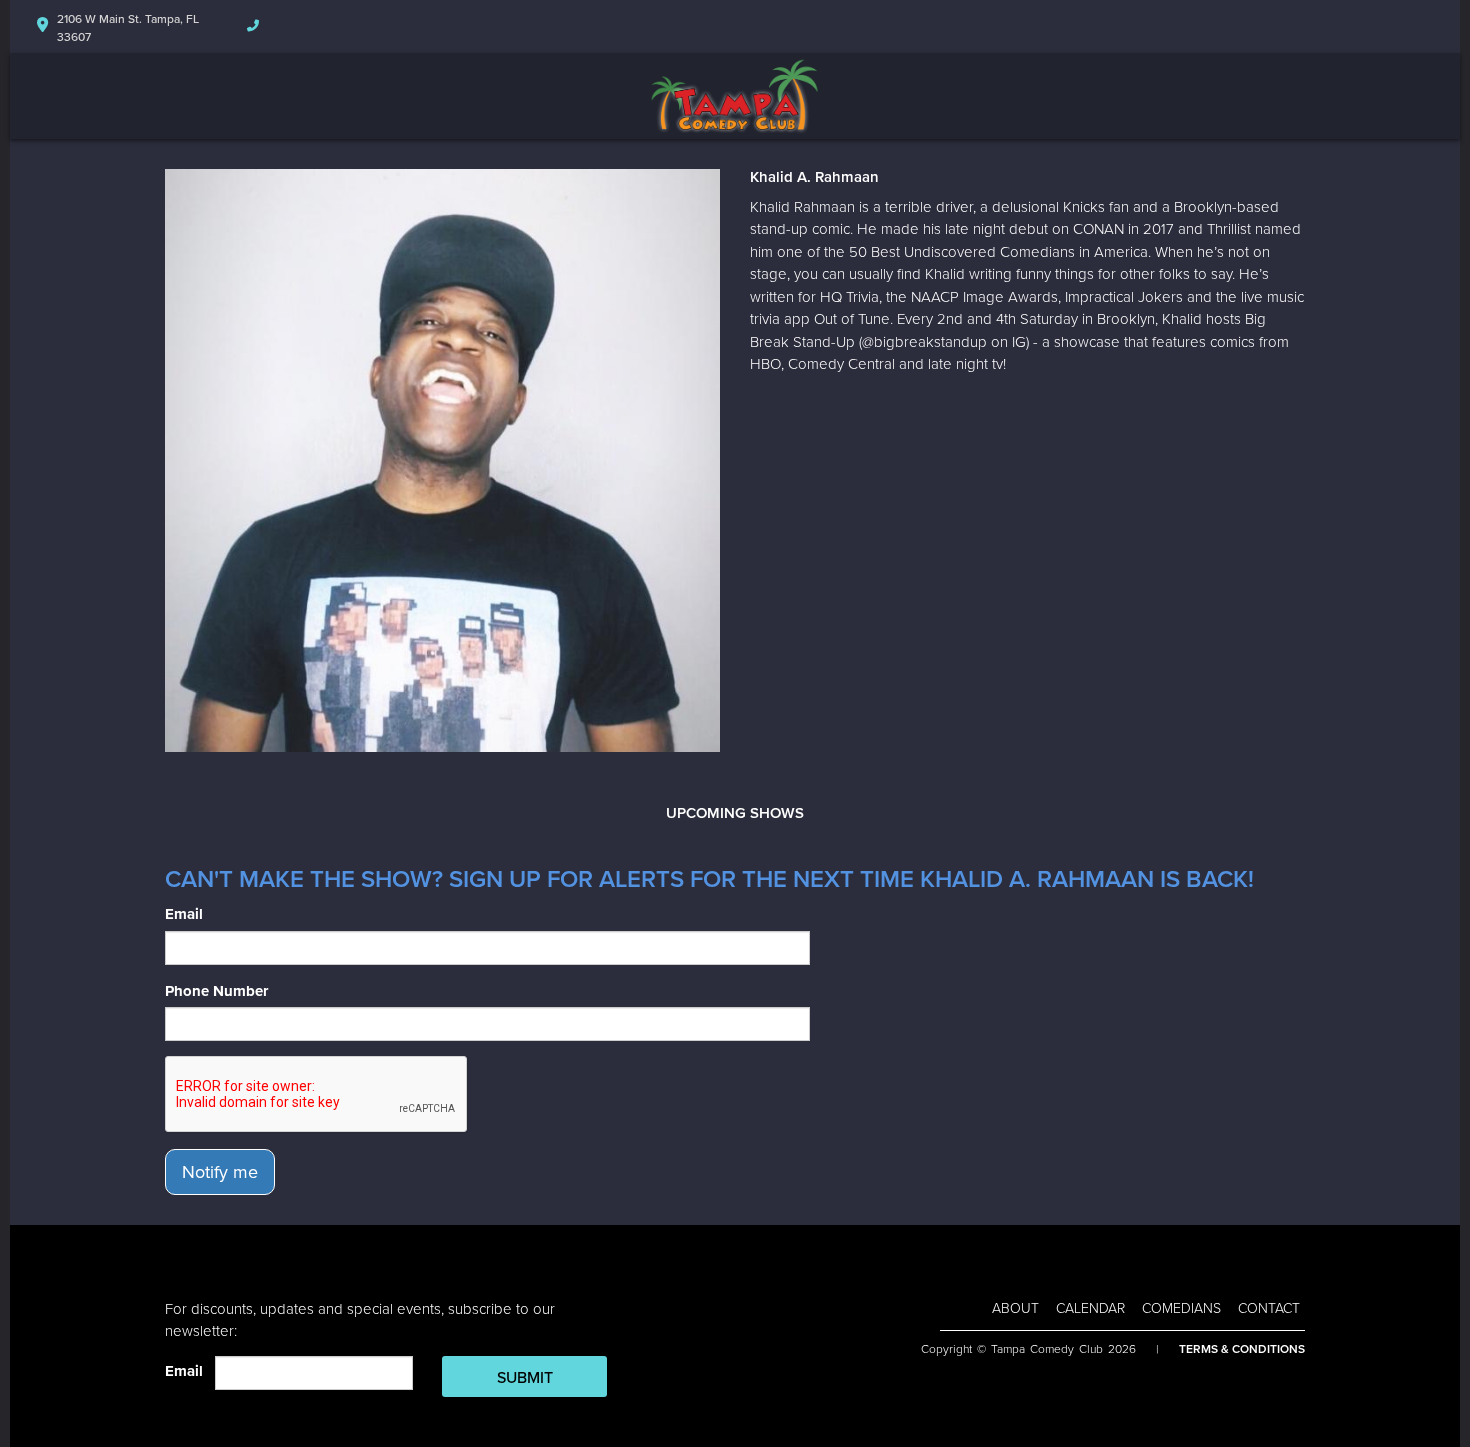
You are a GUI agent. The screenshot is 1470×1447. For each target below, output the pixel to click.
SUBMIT (525, 1378)
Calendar (1090, 1308)
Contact (1269, 1308)
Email (184, 914)
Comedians (1181, 1308)
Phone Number (216, 991)
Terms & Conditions (1242, 1349)
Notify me (220, 1172)
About (1015, 1308)
